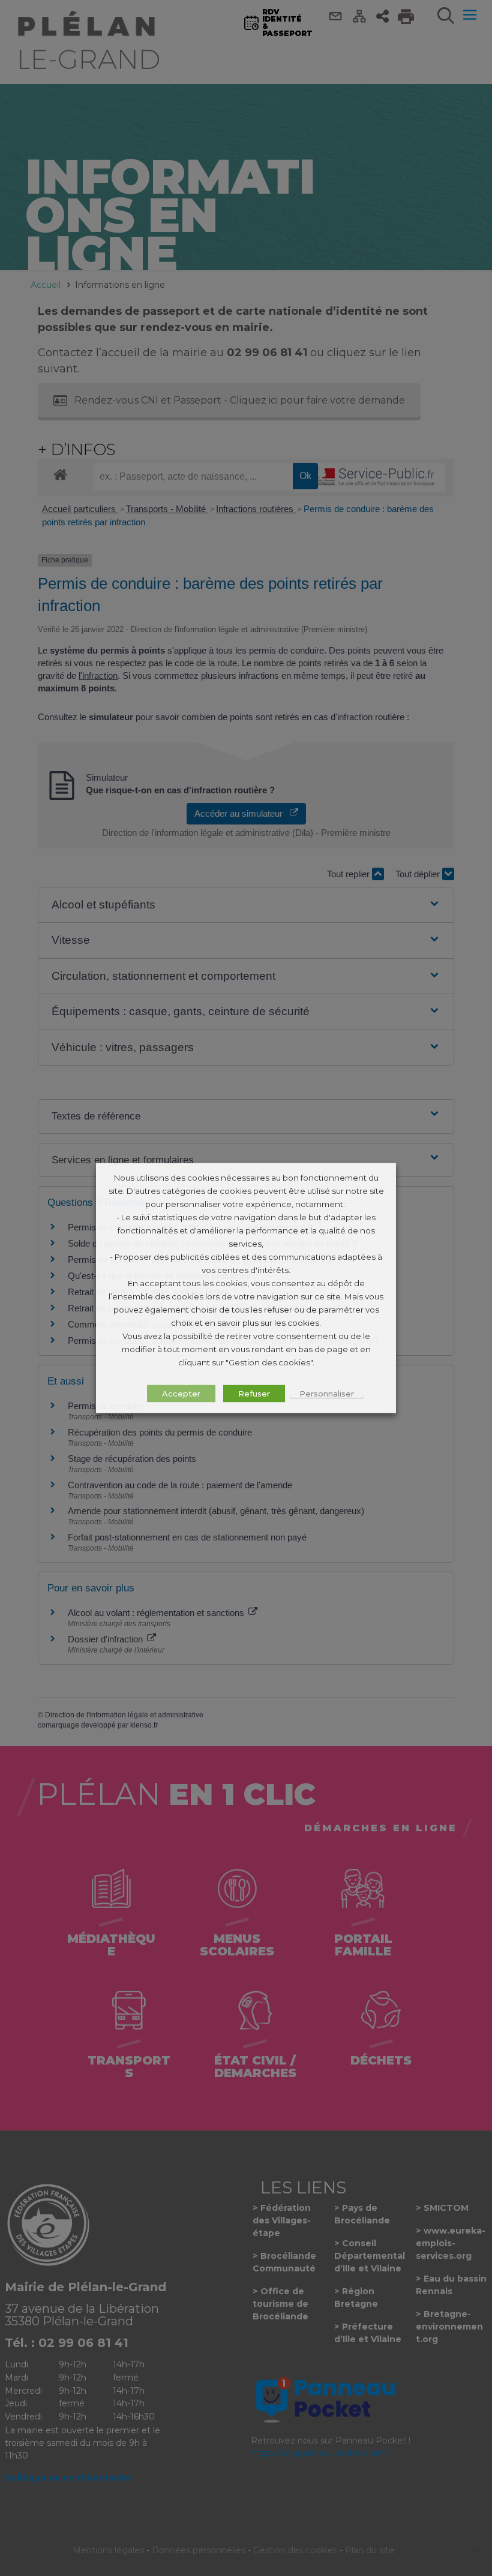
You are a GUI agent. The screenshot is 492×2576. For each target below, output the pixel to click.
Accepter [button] (181, 1394)
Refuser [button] (254, 1394)
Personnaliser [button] (327, 1394)
